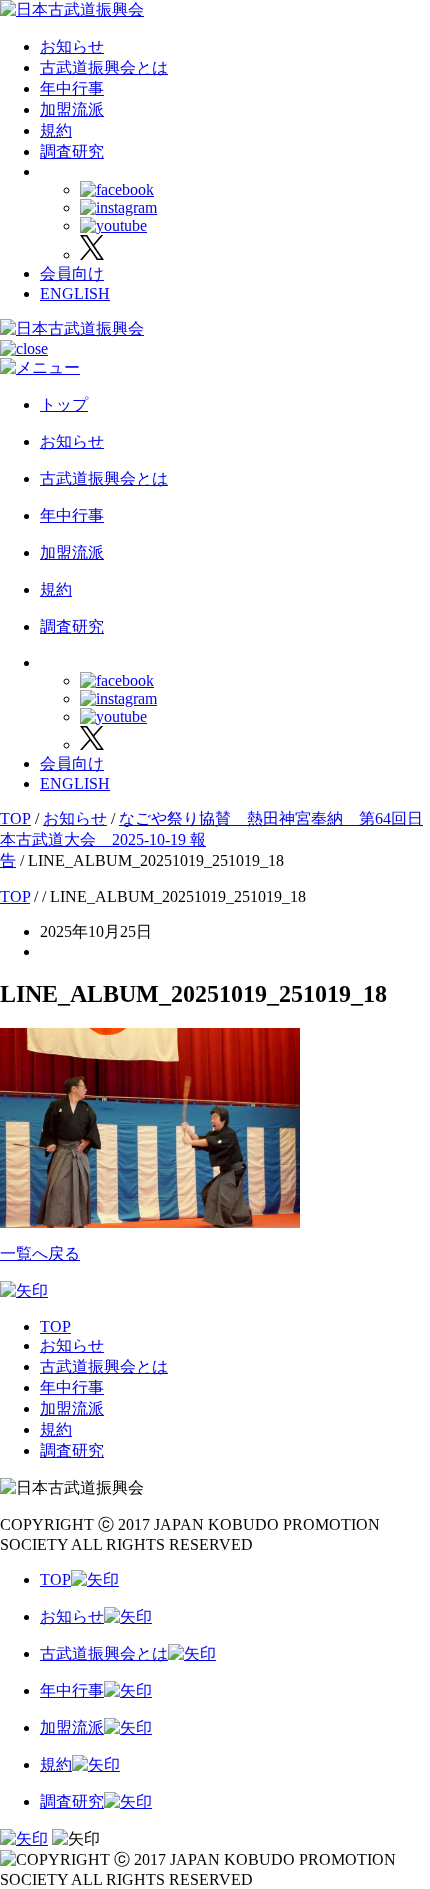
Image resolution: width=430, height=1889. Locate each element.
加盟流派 (72, 109)
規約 (56, 130)
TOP (55, 1326)
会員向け (72, 273)
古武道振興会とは (104, 67)
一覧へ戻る (40, 1253)
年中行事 (72, 88)
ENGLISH (75, 293)
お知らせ (72, 46)
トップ (64, 404)
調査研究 (72, 151)
